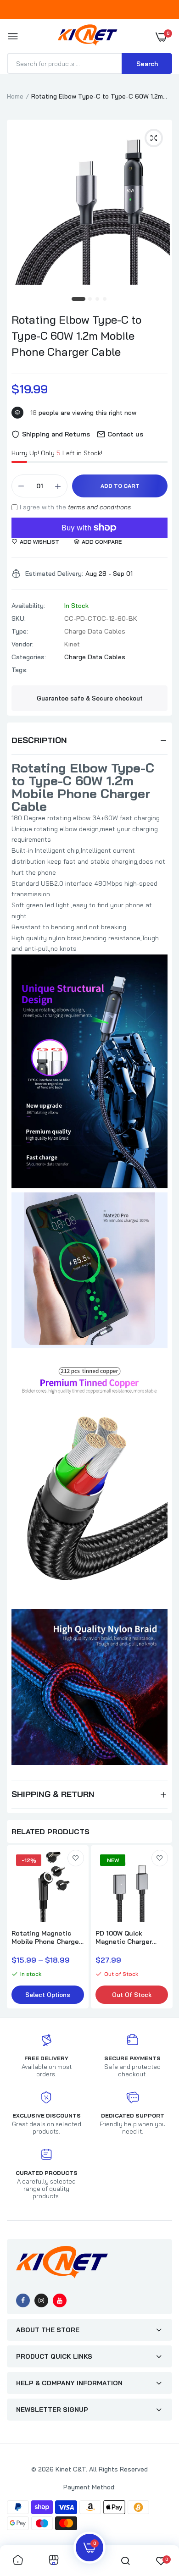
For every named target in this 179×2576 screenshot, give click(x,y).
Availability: (28, 606)
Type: (20, 631)
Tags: (20, 670)
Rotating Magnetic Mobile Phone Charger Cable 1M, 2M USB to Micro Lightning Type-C (47, 1937)
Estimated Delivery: (54, 574)
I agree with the (75, 507)
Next (161, 1928)
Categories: (29, 657)
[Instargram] (41, 2300)
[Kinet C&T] (87, 37)
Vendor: (22, 644)
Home (15, 96)
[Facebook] (23, 2300)
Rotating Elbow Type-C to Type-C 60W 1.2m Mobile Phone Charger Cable (76, 336)
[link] (76, 1858)
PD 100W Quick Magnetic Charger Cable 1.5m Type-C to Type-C (130, 1937)
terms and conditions (99, 507)
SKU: (19, 618)
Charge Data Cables (95, 657)
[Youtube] (60, 2300)
